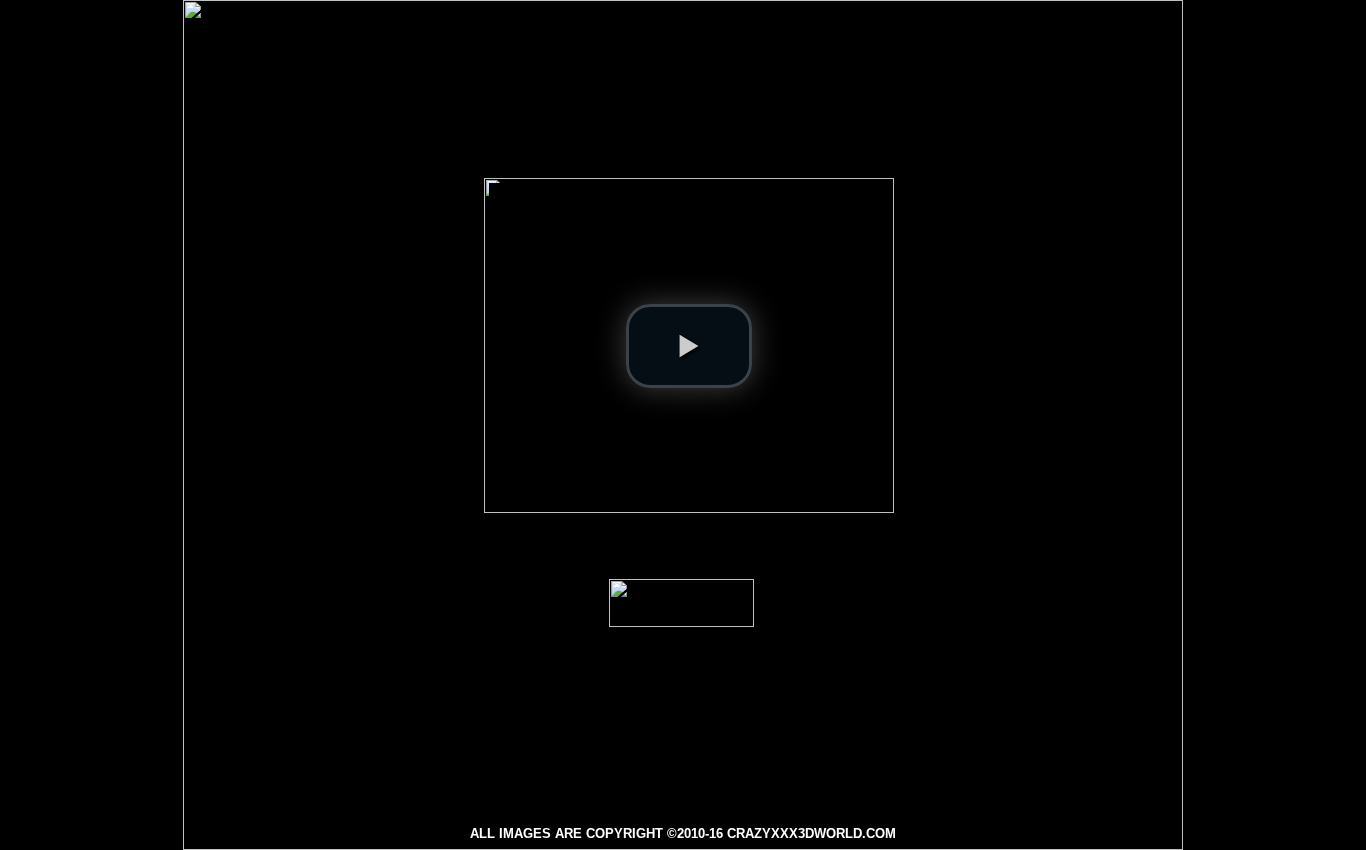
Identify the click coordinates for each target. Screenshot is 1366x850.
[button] (689, 346)
